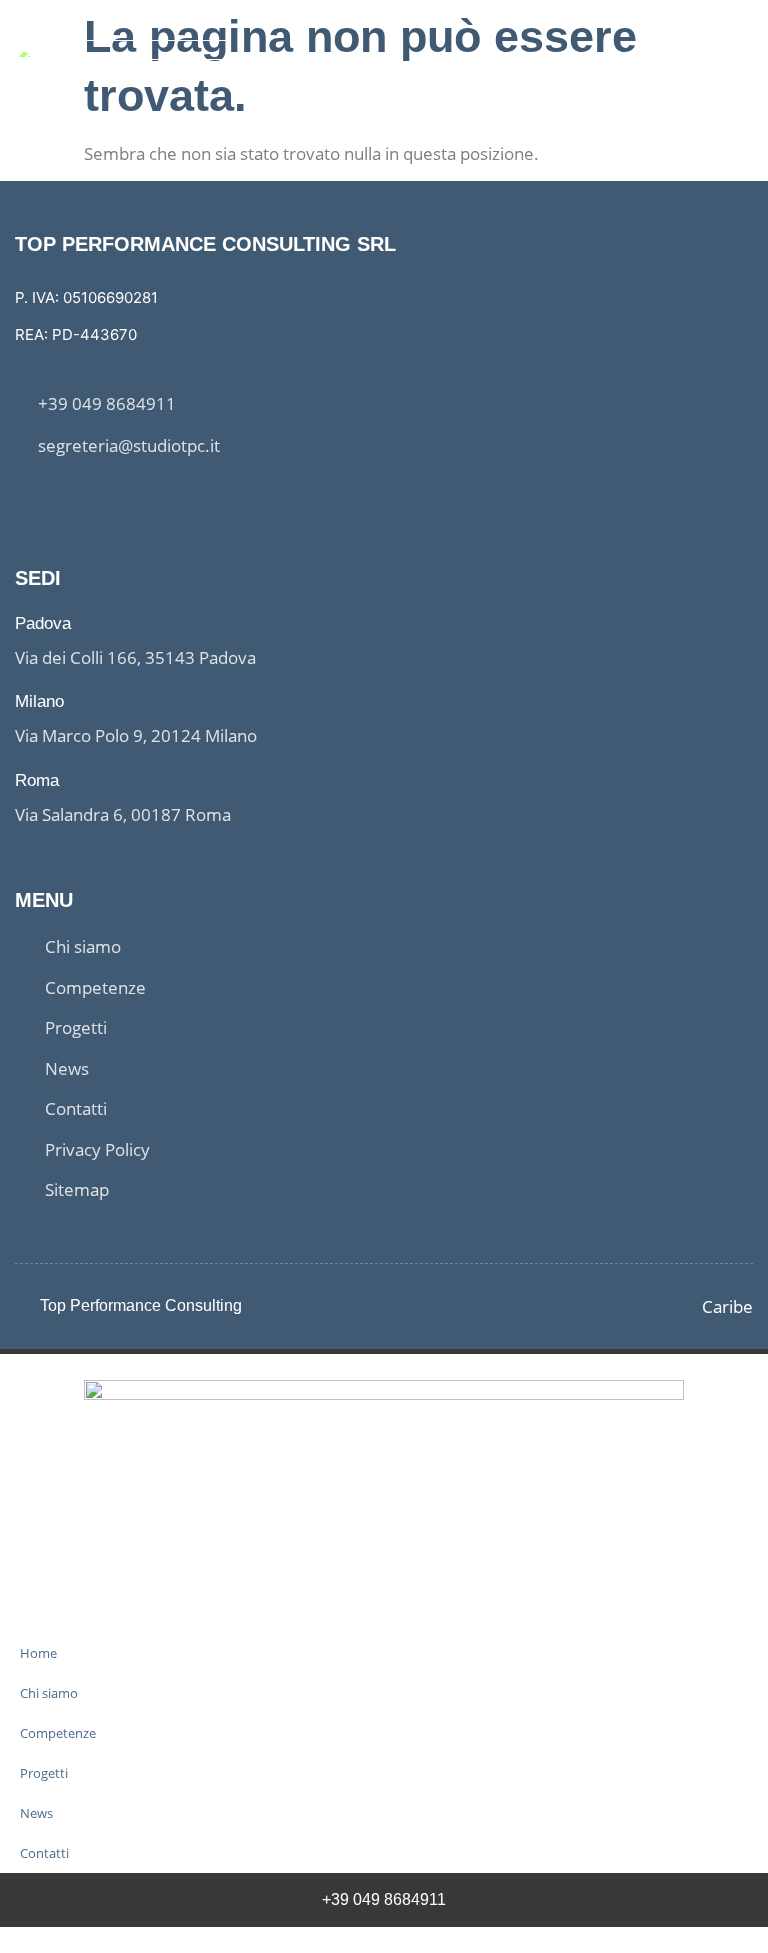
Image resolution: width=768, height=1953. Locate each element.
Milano (39, 701)
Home (38, 1653)
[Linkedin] (60, 496)
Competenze (58, 1733)
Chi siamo (49, 1693)
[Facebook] (23, 496)
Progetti (44, 1773)
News (36, 1813)
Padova (43, 623)
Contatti (44, 1853)
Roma (37, 780)
